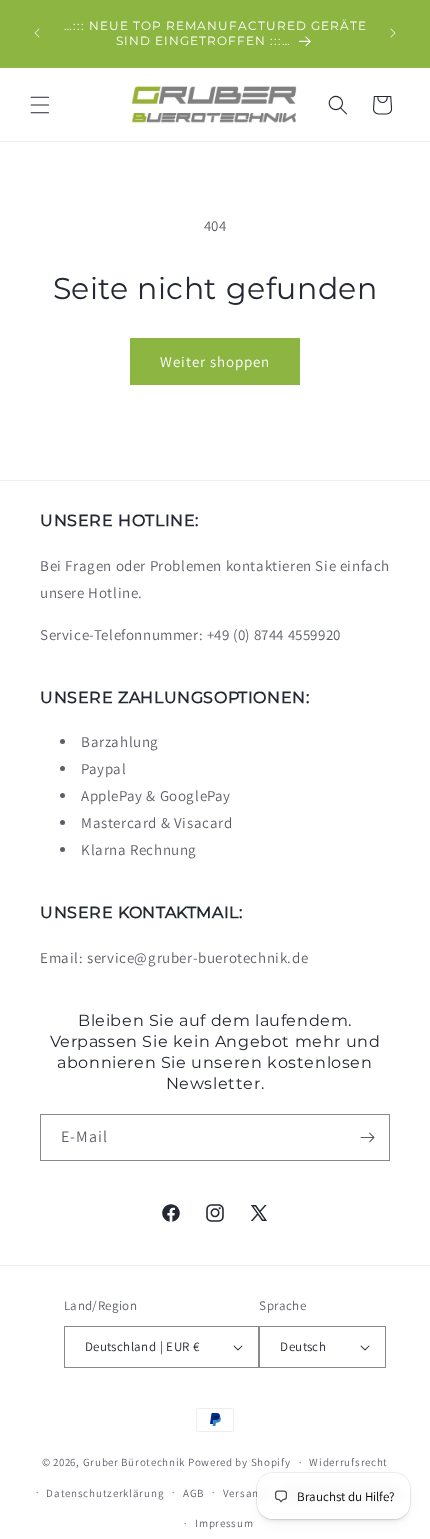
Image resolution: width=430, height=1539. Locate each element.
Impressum (224, 1523)
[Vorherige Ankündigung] (37, 33)
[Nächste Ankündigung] (393, 33)
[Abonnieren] (367, 1137)
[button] (40, 105)
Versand (244, 1493)
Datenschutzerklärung (105, 1493)
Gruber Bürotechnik (134, 1462)
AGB (193, 1493)
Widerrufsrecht (348, 1462)
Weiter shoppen (215, 361)
